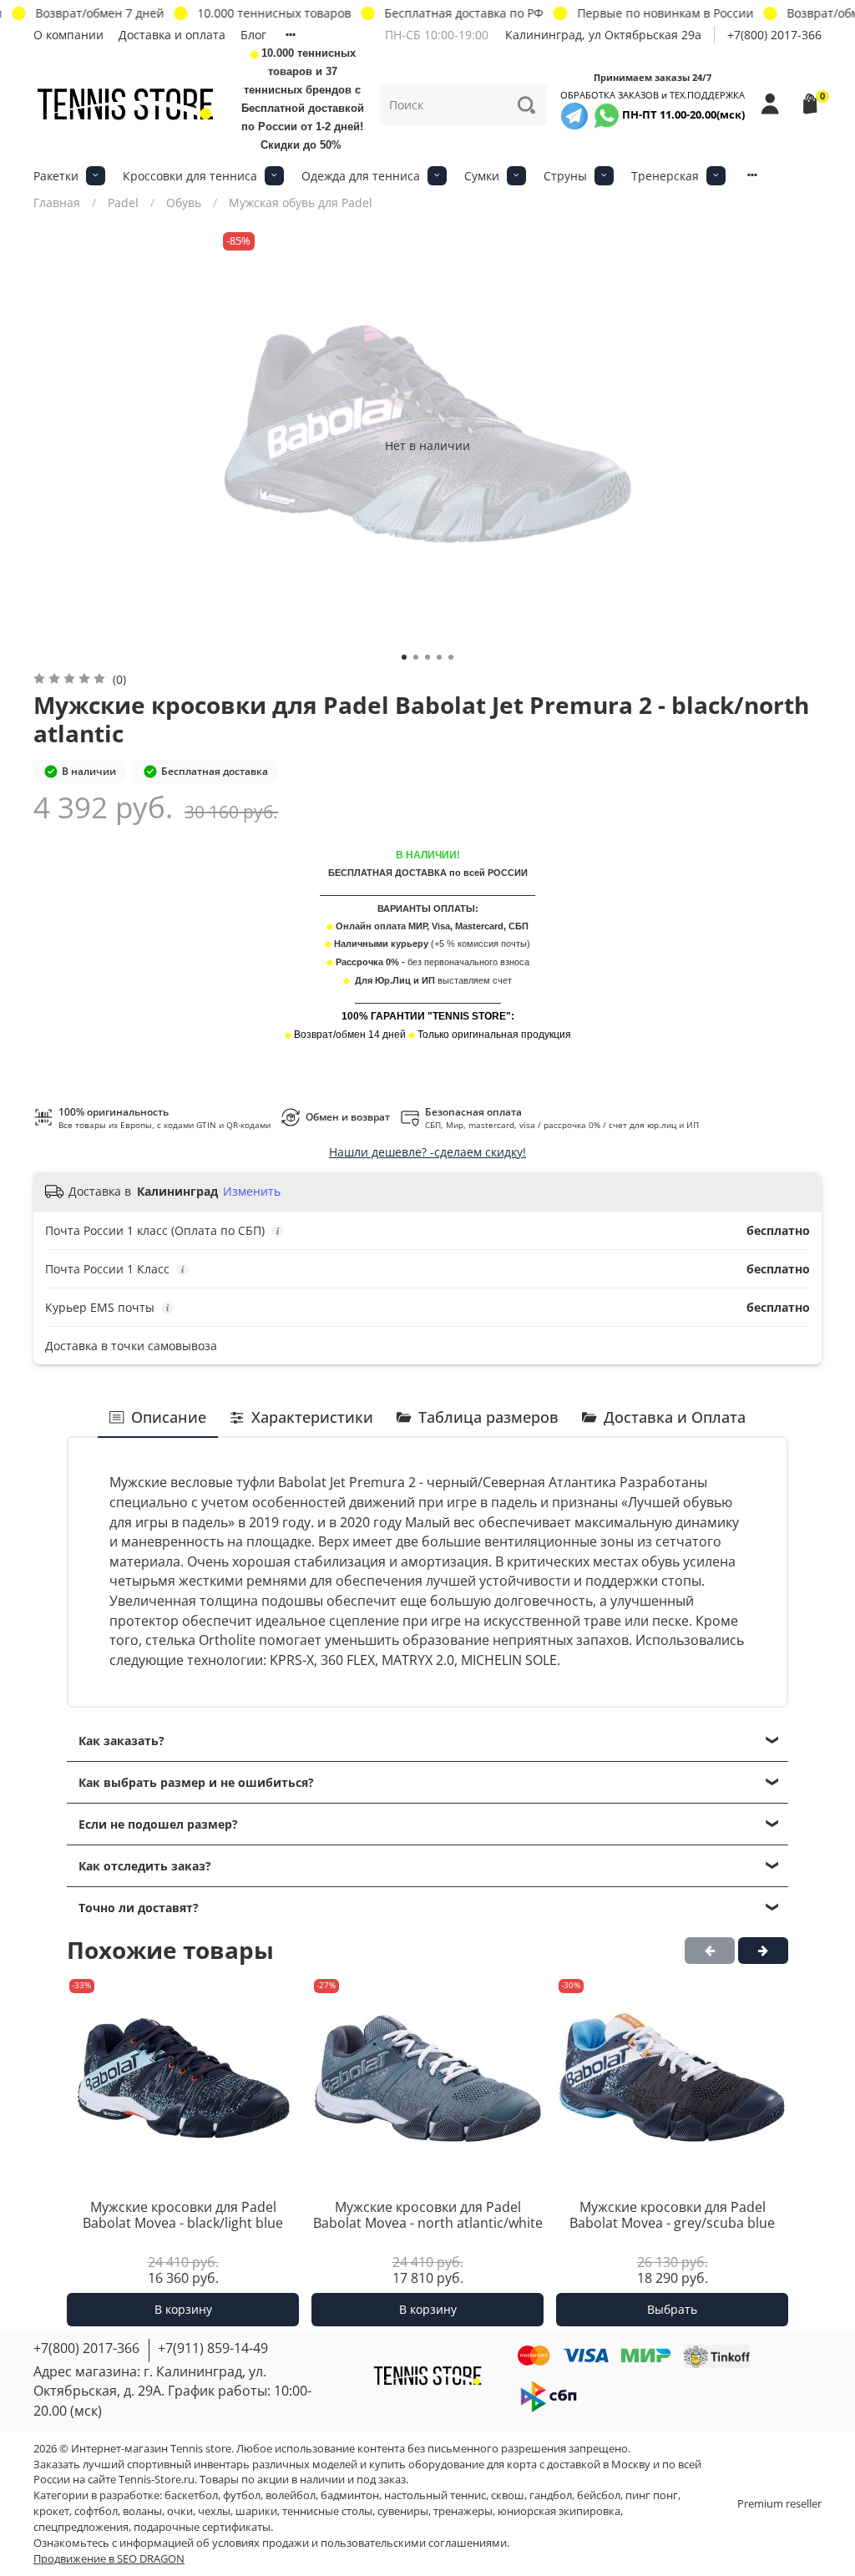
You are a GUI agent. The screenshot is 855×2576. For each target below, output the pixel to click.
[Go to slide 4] (439, 657)
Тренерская (665, 176)
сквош (508, 2495)
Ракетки (56, 176)
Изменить (252, 1192)
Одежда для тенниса (361, 176)
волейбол (291, 2495)
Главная (57, 202)
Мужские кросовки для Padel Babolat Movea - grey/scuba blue (672, 2214)
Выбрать (672, 2309)
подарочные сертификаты (202, 2527)
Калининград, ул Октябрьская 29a (603, 35)
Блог (253, 35)
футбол (242, 2495)
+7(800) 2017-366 (774, 35)
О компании (68, 35)
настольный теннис (435, 2495)
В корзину (183, 2309)
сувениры (403, 2511)
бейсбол (599, 2495)
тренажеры (463, 2511)
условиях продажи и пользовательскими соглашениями (359, 2543)
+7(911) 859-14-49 (213, 2348)
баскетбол (191, 2495)
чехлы (214, 2511)
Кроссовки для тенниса (190, 176)
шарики (256, 2511)
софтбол (96, 2511)
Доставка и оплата (172, 35)
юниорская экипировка (559, 2511)
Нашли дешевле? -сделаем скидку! (427, 1152)
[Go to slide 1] (404, 657)
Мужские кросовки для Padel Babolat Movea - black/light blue (183, 2214)
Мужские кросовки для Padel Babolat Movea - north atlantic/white (428, 2214)
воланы (142, 2511)
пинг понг (652, 2495)
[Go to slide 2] (416, 657)
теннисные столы (327, 2511)
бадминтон (350, 2495)
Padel (123, 202)
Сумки (482, 176)
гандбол (551, 2495)
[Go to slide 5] (451, 657)
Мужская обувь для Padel (301, 202)
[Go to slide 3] (427, 657)
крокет (51, 2511)
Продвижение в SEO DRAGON (109, 2559)
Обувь (184, 202)
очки (180, 2511)
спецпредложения (81, 2527)
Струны (565, 176)
